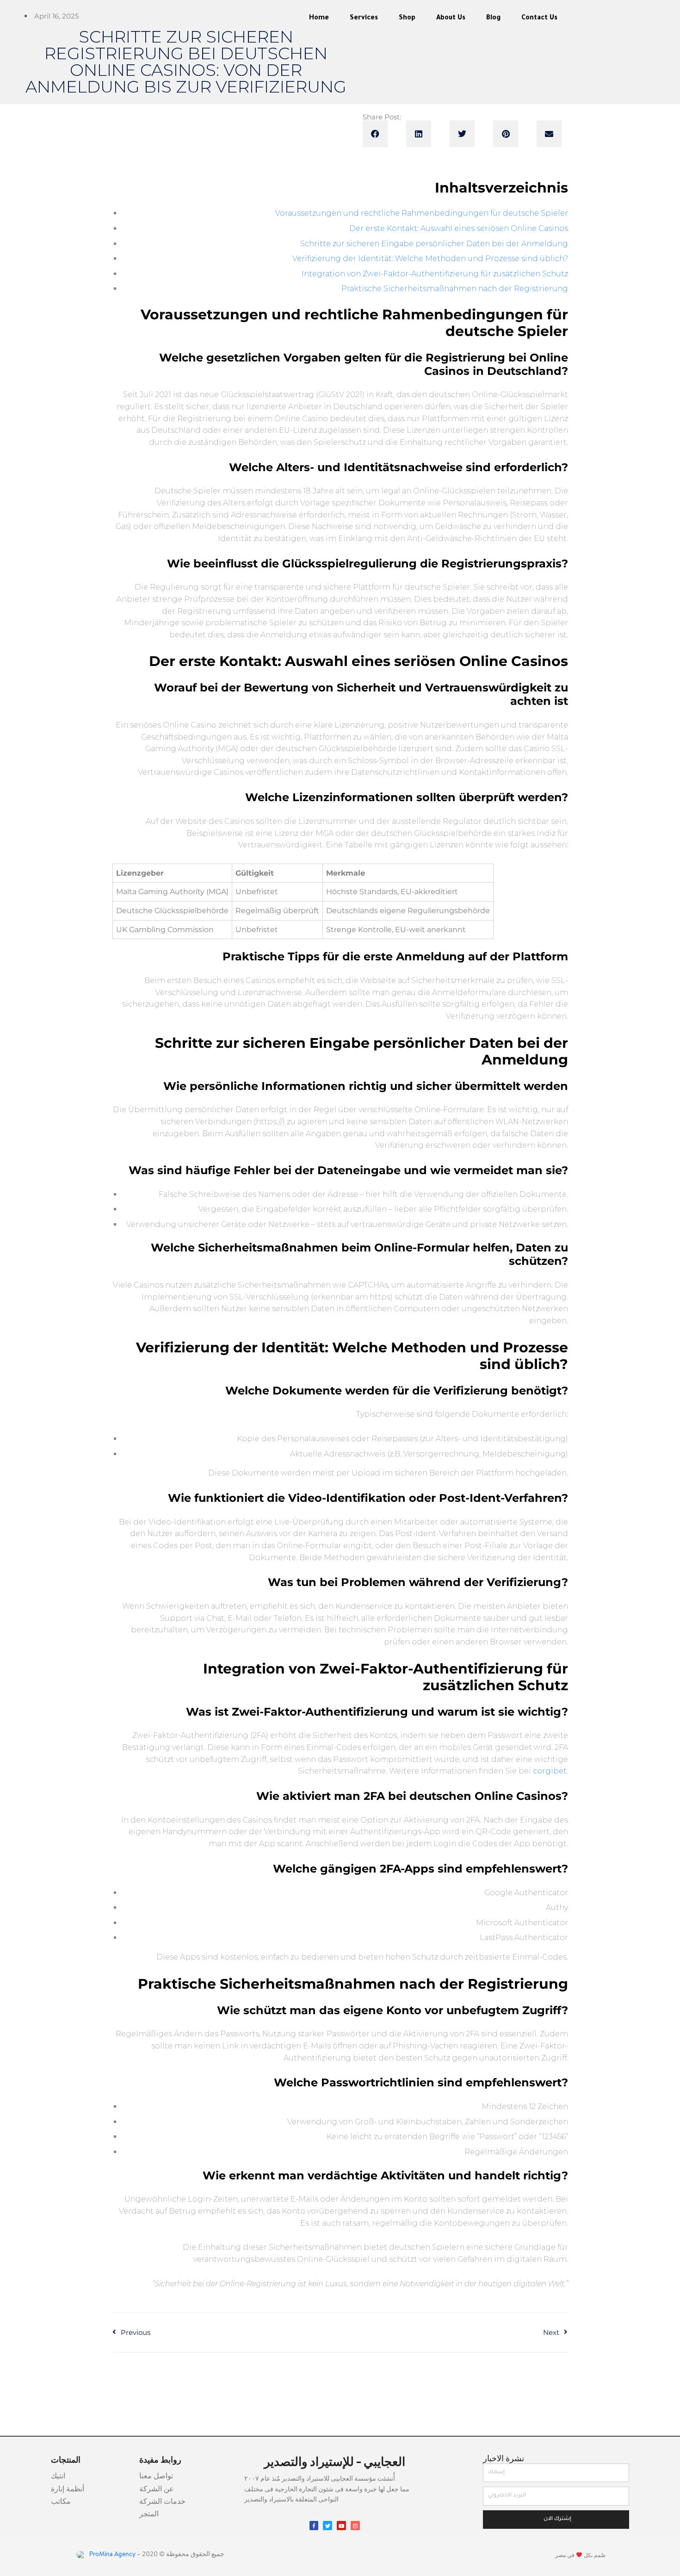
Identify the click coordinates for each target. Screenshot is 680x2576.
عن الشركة (157, 2489)
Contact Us (539, 19)
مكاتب (61, 2502)
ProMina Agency (112, 2555)
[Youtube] (341, 2526)
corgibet (550, 1771)
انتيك (58, 2476)
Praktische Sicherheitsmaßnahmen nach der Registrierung (455, 289)
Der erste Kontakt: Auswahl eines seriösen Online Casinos (459, 228)
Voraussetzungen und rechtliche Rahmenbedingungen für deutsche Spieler (422, 213)
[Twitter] (328, 2526)
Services (364, 19)
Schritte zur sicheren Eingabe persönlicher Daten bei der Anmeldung (434, 244)
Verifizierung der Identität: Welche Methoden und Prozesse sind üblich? (430, 258)
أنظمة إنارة (68, 2489)
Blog (493, 19)
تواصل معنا (156, 2476)
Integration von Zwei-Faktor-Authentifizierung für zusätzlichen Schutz (435, 274)
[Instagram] (355, 2526)
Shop (407, 19)
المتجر (149, 2514)
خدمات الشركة (162, 2502)
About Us (451, 19)
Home (319, 19)
